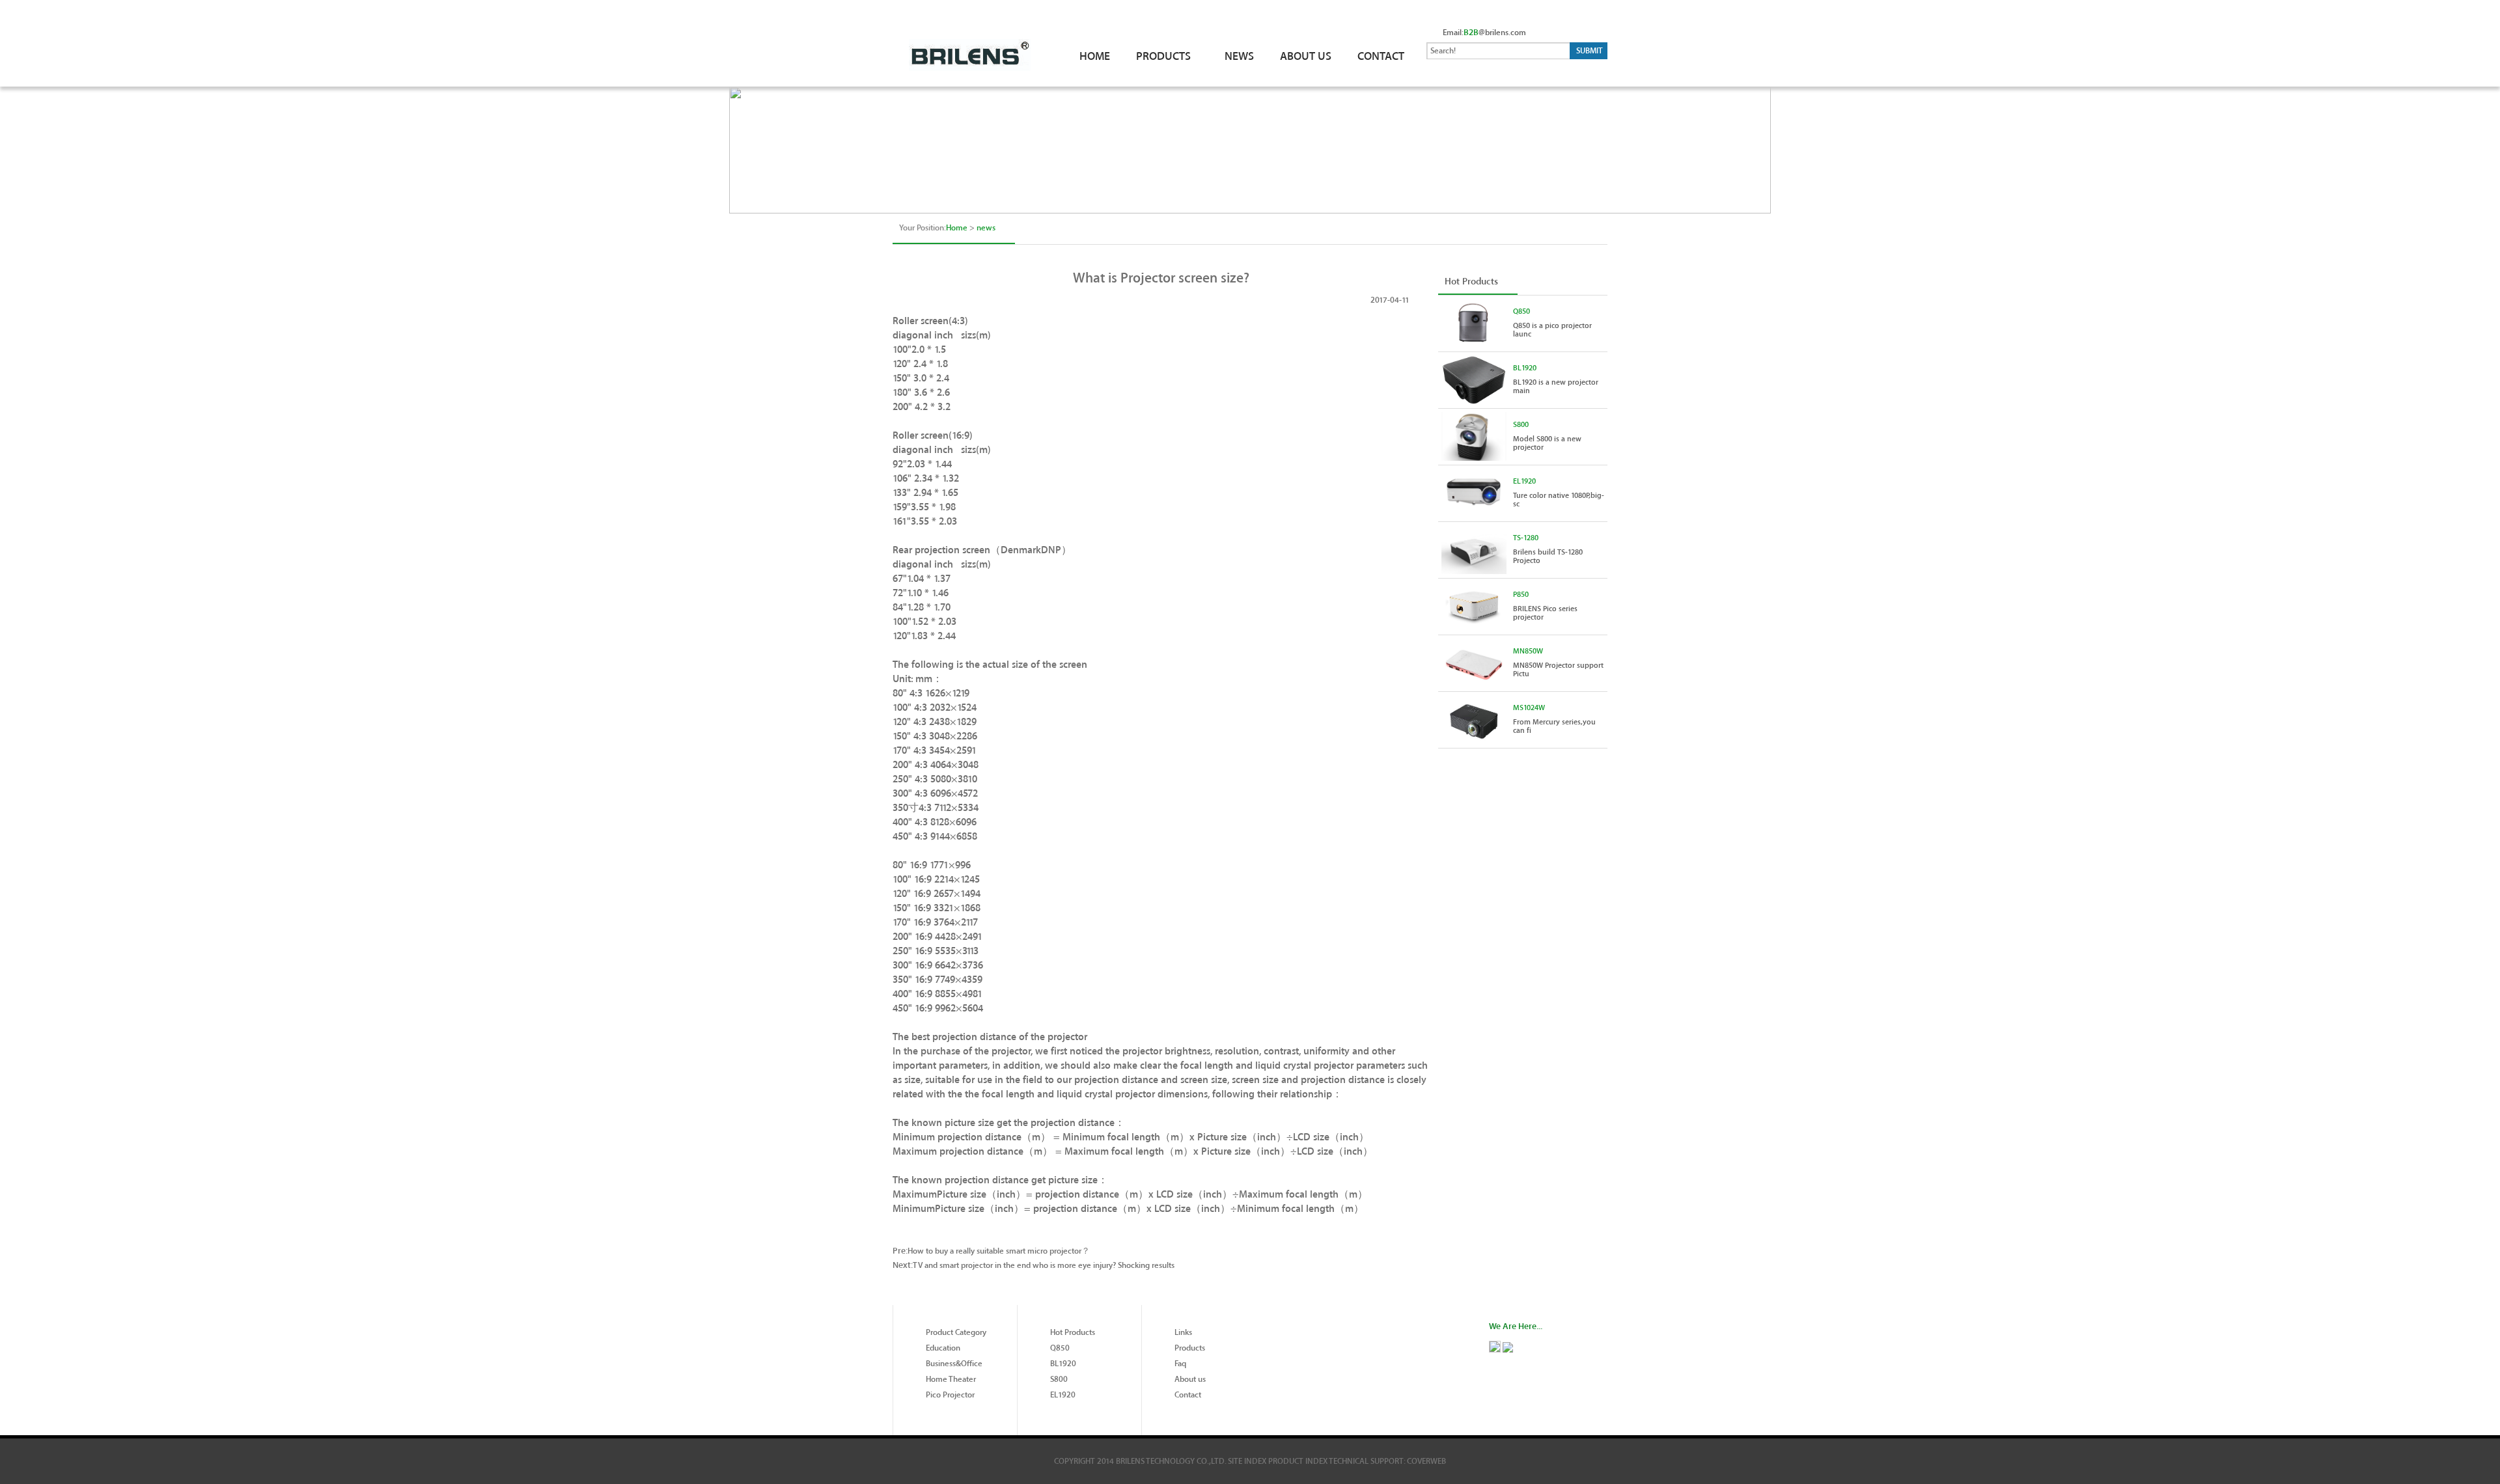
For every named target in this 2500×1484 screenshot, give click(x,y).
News (1239, 56)
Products (1190, 1348)
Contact (1381, 56)
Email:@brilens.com (1484, 33)
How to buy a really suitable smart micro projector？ (999, 1251)
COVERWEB (1426, 1461)
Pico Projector (950, 1395)
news (986, 228)
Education (943, 1348)
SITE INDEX (1247, 1461)
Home (1095, 56)
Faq (1180, 1364)
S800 (1521, 425)
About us (1190, 1379)
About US (1306, 56)
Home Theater (951, 1379)
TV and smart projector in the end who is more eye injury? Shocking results (1044, 1265)
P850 (1521, 595)
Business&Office (954, 1364)
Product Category (956, 1332)
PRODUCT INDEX (1298, 1461)
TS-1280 (1526, 538)
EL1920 (1524, 481)
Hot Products (1471, 282)
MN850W (1528, 651)
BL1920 (1525, 368)
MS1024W (1529, 708)
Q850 (1521, 311)
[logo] (979, 35)
